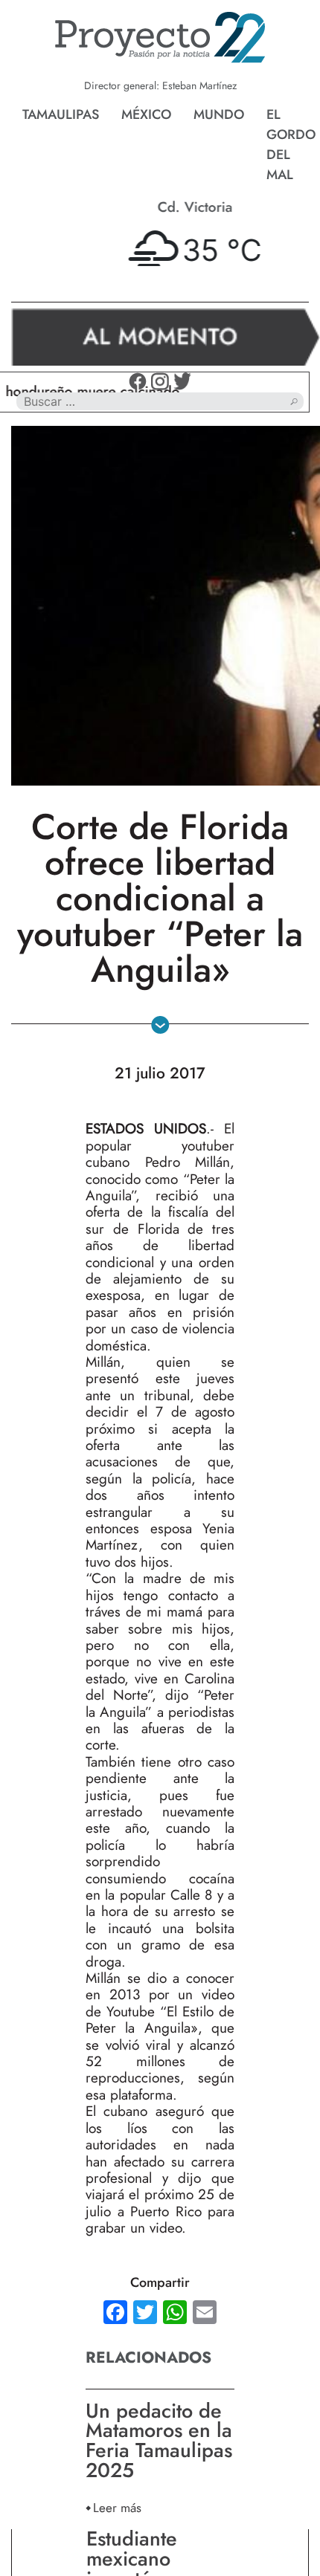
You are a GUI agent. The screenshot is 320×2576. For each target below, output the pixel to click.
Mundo (219, 114)
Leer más (117, 2507)
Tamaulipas (61, 114)
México (146, 114)
